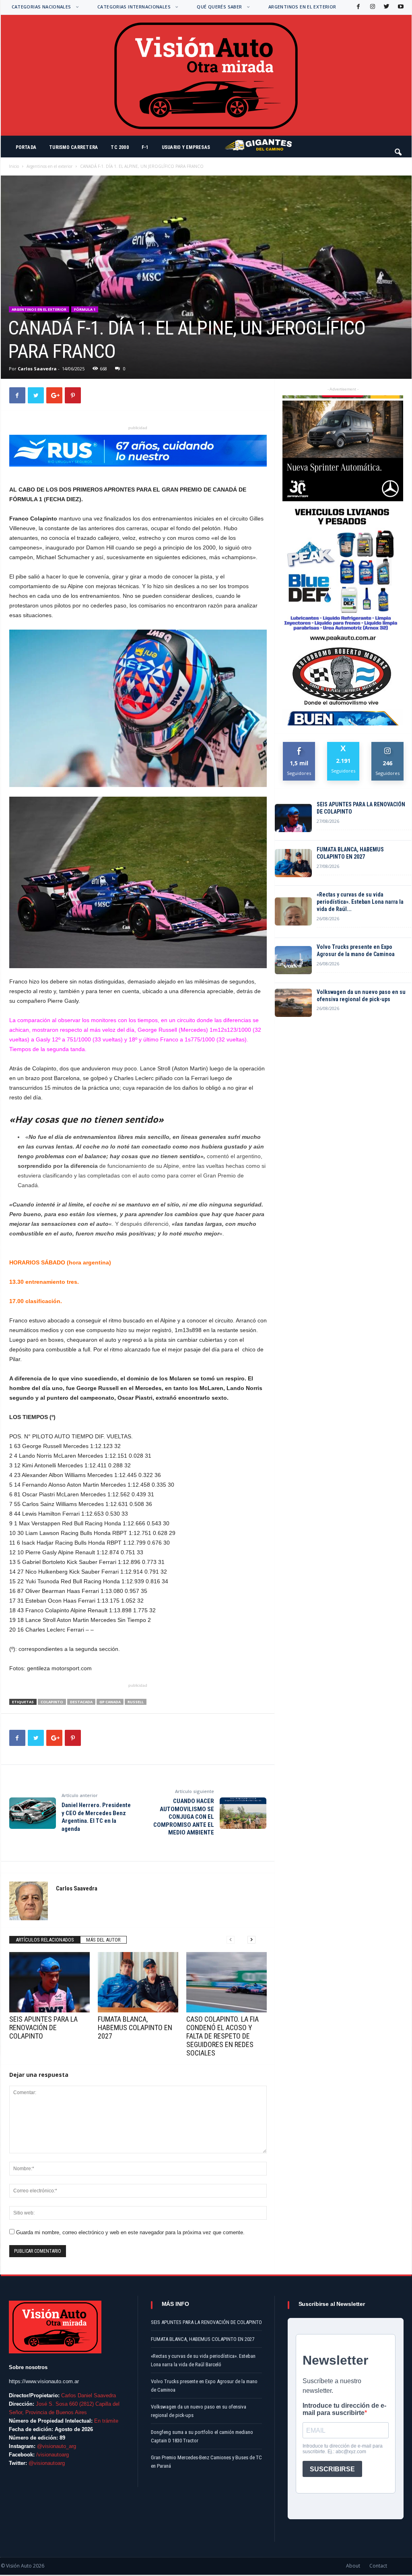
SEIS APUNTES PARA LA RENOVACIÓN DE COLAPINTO (43, 2028)
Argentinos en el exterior (302, 7)
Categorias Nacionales (41, 7)
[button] (399, 149)
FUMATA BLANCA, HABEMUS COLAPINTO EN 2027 (135, 2028)
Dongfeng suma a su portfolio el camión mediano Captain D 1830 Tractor (202, 2436)
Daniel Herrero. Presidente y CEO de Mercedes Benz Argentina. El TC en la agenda (96, 1817)
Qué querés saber (219, 7)
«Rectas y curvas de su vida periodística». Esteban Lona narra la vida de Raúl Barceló (203, 2360)
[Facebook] (358, 7)
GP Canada (110, 1702)
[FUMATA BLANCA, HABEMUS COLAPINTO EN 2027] (138, 1982)
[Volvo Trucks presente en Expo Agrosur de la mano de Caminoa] (293, 960)
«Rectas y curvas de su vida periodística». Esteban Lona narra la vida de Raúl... (360, 902)
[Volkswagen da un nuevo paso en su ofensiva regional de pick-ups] (293, 1003)
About (353, 2566)
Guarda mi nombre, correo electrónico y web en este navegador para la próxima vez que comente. (130, 2232)
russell (136, 1702)
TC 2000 (120, 147)
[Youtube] (400, 7)
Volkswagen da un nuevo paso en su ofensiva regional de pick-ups (361, 996)
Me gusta (299, 745)
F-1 (145, 147)
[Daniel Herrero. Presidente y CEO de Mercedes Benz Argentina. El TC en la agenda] (33, 1813)
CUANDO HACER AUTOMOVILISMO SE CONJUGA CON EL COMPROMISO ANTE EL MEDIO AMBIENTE (184, 1817)
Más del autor (103, 1940)
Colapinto (52, 1702)
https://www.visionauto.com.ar (44, 2381)
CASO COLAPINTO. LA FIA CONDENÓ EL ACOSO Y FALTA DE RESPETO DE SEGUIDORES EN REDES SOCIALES (222, 2036)
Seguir (388, 745)
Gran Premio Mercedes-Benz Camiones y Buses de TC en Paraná (206, 2462)
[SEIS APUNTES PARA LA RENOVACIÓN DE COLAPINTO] (49, 1982)
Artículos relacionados (45, 1940)
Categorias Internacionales (134, 7)
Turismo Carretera (73, 147)
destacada (81, 1702)
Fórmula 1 (85, 309)
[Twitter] (386, 7)
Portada (26, 147)
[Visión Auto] (206, 75)
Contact (378, 2566)
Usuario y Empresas (186, 147)
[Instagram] (372, 7)
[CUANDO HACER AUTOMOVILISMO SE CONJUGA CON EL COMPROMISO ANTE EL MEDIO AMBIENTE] (243, 1813)
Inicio (14, 166)
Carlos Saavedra (37, 369)
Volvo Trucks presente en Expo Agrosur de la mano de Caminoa (356, 950)
